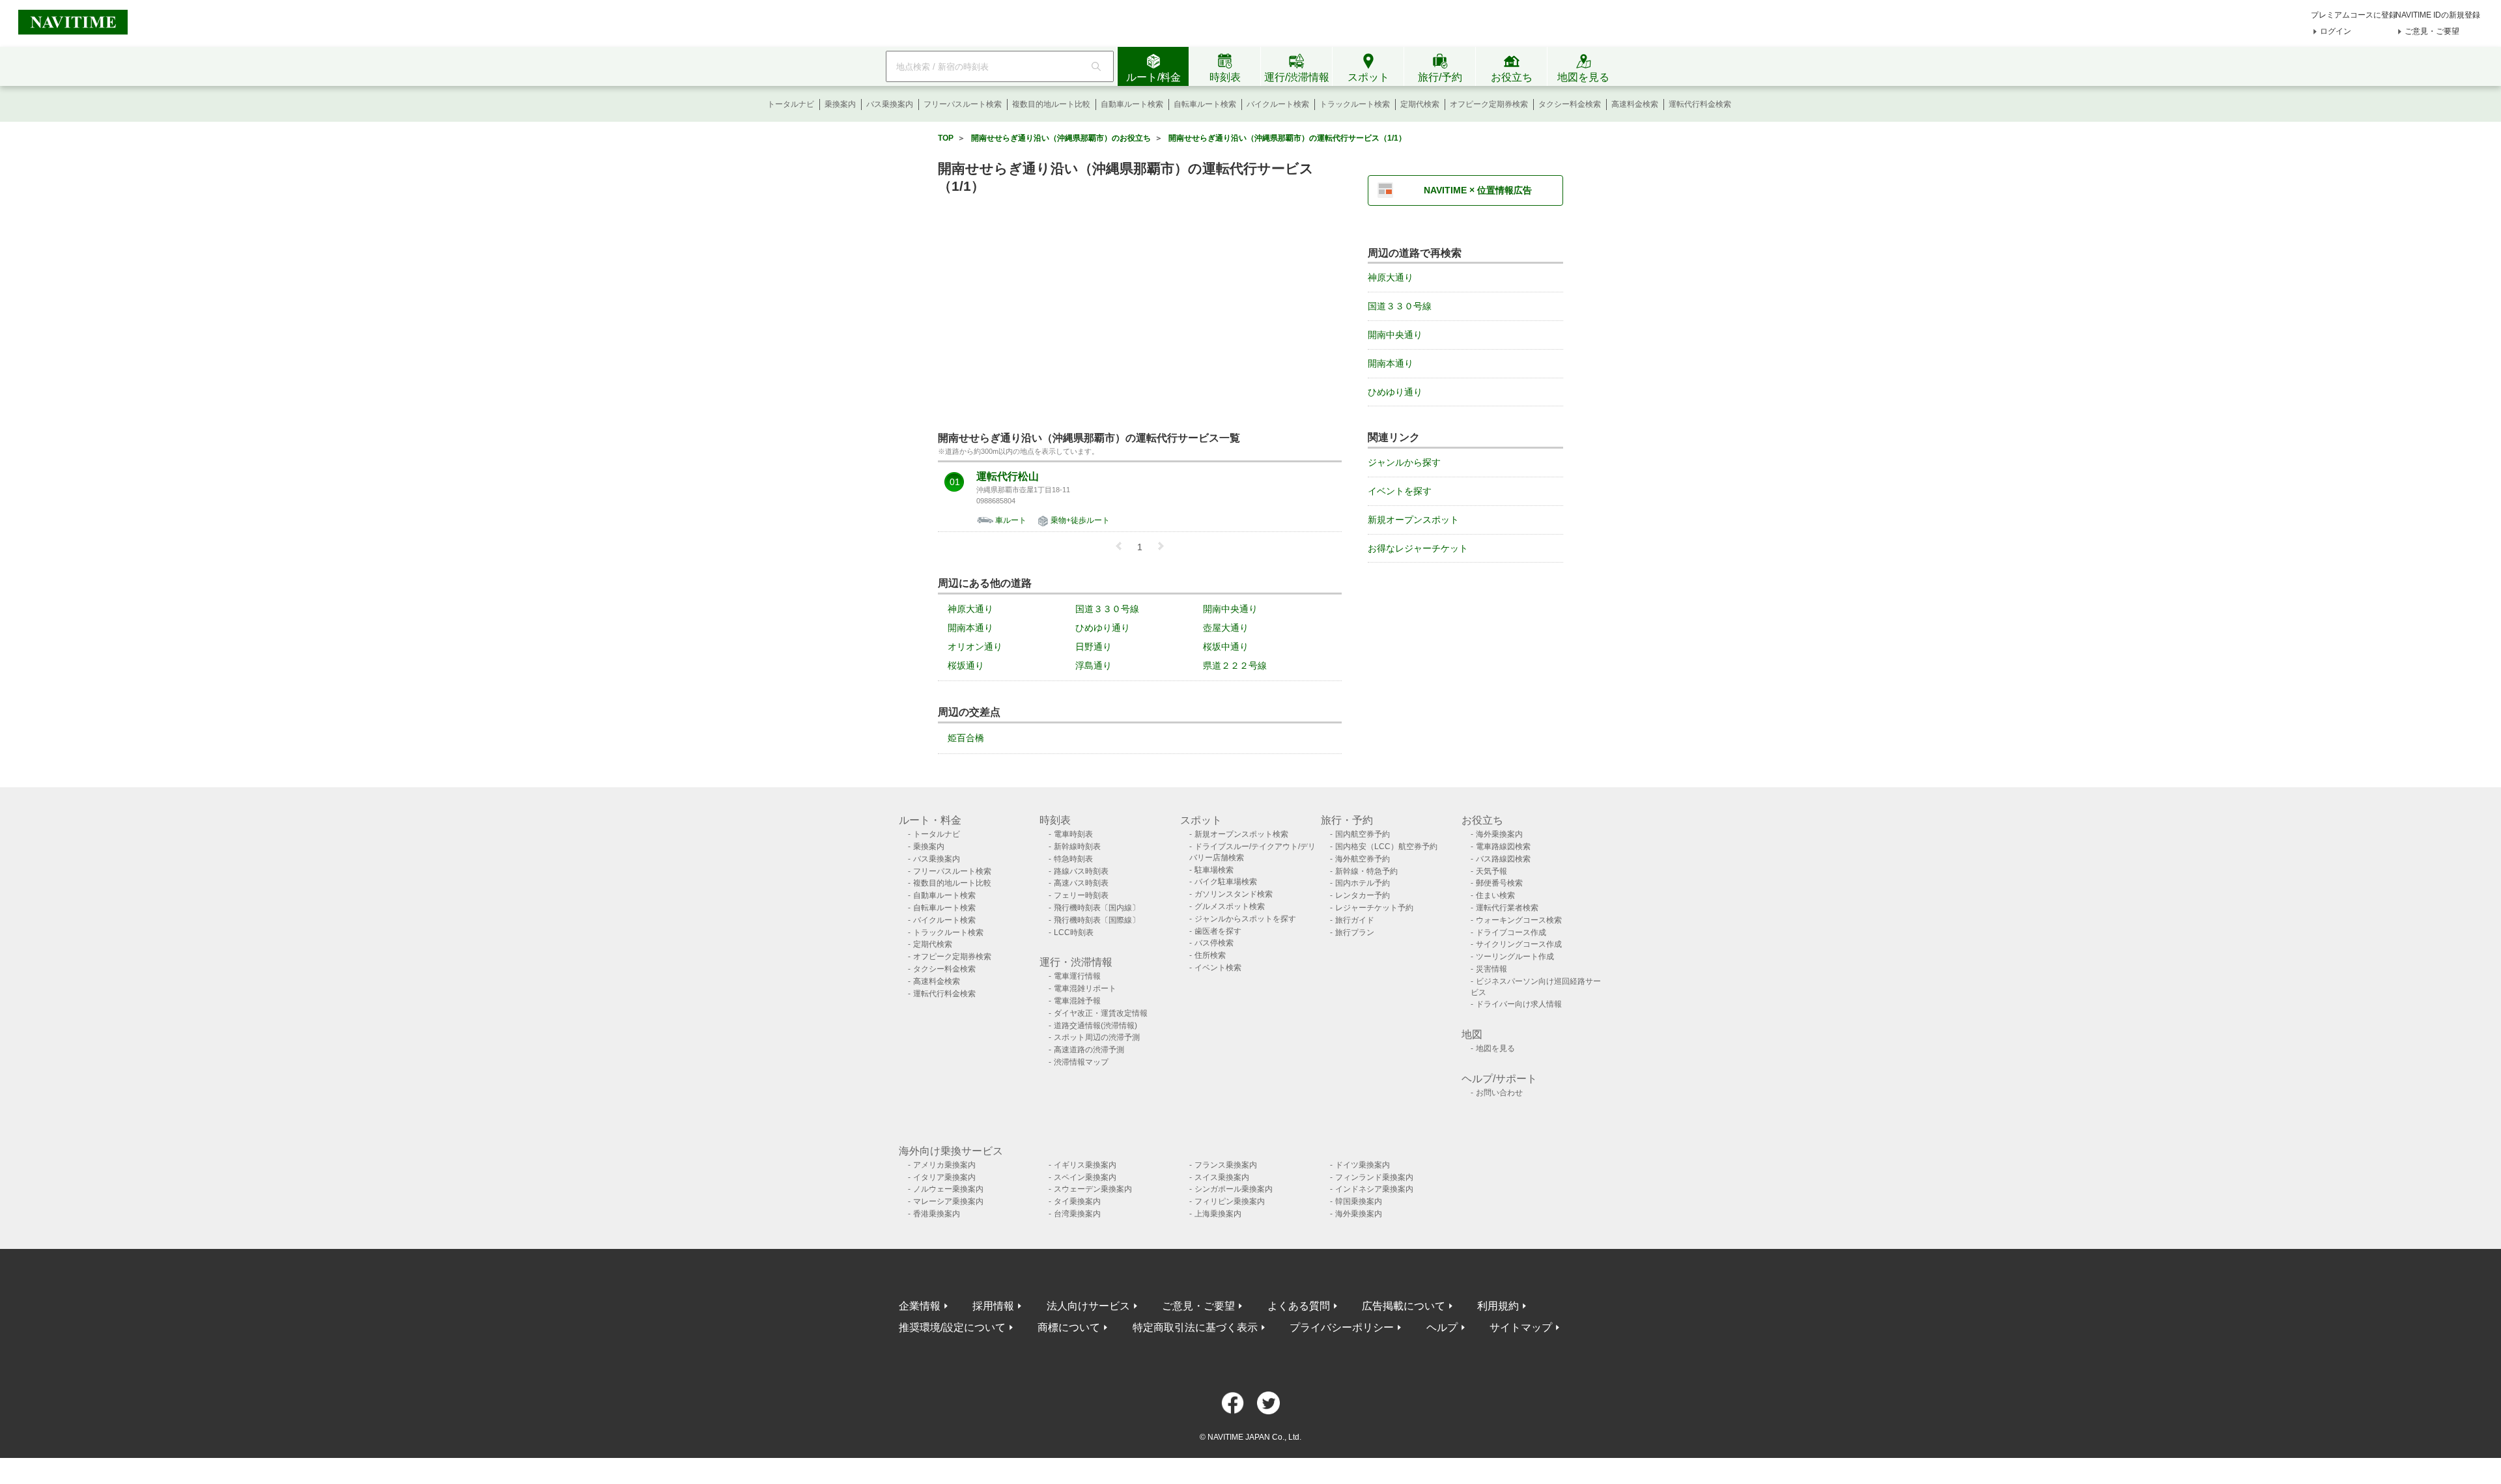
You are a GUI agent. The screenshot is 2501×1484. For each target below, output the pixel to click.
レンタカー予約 (1363, 895)
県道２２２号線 (1235, 665)
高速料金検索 (1635, 104)
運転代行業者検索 (1507, 908)
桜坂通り (966, 665)
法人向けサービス (1088, 1306)
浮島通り (1094, 665)
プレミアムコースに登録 (2354, 15)
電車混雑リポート (1085, 988)
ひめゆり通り (1103, 628)
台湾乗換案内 (1077, 1214)
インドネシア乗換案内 (1374, 1189)
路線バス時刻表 (1081, 871)
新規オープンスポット (1413, 520)
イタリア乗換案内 (944, 1177)
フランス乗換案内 (1226, 1165)
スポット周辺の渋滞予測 (1097, 1037)
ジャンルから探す (1404, 462)
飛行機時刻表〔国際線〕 (1097, 920)
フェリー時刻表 (1081, 895)
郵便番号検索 (1499, 883)
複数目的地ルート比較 (1051, 104)
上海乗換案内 (1218, 1214)
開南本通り (970, 628)
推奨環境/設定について (952, 1327)
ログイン (2336, 31)
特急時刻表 (1073, 859)
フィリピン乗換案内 (1230, 1201)
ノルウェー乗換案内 (948, 1189)
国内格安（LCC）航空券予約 (1386, 847)
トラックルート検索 (1355, 104)
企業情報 (920, 1306)
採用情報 (993, 1306)
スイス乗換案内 (1222, 1177)
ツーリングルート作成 (1515, 957)
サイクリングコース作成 (1519, 944)
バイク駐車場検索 (1226, 882)
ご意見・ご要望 (2432, 31)
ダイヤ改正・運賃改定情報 (1101, 1013)
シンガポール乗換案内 (1234, 1189)
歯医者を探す (1218, 931)
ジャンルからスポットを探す (1245, 919)
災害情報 (1491, 969)
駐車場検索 (1214, 870)
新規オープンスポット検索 (1241, 834)
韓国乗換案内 (1359, 1201)
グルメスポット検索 (1230, 906)
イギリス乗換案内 (1085, 1165)
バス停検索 (1214, 943)
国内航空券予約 (1363, 834)
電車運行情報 (1077, 976)
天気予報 (1491, 871)
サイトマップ (1521, 1327)
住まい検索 (1495, 895)
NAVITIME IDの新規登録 (2438, 15)
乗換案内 (840, 104)
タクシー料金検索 (1570, 104)
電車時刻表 (1073, 834)
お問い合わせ (1499, 1093)
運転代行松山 (1008, 477)
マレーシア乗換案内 (948, 1201)
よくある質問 (1299, 1306)
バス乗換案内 (890, 104)
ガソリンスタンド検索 (1234, 894)
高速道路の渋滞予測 (1089, 1050)
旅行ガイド (1355, 920)
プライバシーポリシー (1342, 1327)
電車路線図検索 (1503, 847)
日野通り (1094, 647)
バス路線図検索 (1503, 859)
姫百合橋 (966, 738)
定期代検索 (1420, 104)
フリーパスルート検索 (963, 104)
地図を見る (1495, 1048)
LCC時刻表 (1074, 932)
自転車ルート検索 (1205, 104)
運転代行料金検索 (1700, 104)
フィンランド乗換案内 (1374, 1177)
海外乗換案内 (1499, 834)
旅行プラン (1355, 932)
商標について (1069, 1327)
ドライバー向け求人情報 (1519, 1004)
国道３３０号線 (1107, 609)
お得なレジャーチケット (1418, 548)
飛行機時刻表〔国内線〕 (1097, 908)
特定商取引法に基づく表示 (1195, 1327)
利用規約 (1498, 1306)
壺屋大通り (1226, 628)
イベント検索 (1218, 968)
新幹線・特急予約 (1366, 871)
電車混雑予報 (1077, 1001)
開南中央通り (1230, 609)
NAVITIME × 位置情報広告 (1478, 190)
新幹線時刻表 (1077, 847)
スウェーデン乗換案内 (1093, 1189)
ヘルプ (1442, 1327)
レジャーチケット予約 (1374, 908)
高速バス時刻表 (1081, 883)
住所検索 (1210, 955)
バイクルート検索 (1278, 104)
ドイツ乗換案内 (1363, 1165)
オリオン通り (975, 647)
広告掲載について (1404, 1306)
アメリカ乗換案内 (944, 1165)
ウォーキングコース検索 (1519, 920)
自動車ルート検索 (1132, 104)
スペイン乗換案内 (1085, 1177)
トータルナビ (791, 104)
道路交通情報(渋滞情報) (1095, 1026)
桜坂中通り (1226, 647)
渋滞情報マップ (1081, 1062)
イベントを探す (1400, 491)
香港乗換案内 (937, 1214)
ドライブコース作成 (1511, 932)
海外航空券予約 (1363, 859)
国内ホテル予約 (1363, 883)
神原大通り (970, 609)
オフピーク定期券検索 (1489, 104)
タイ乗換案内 (1077, 1201)
